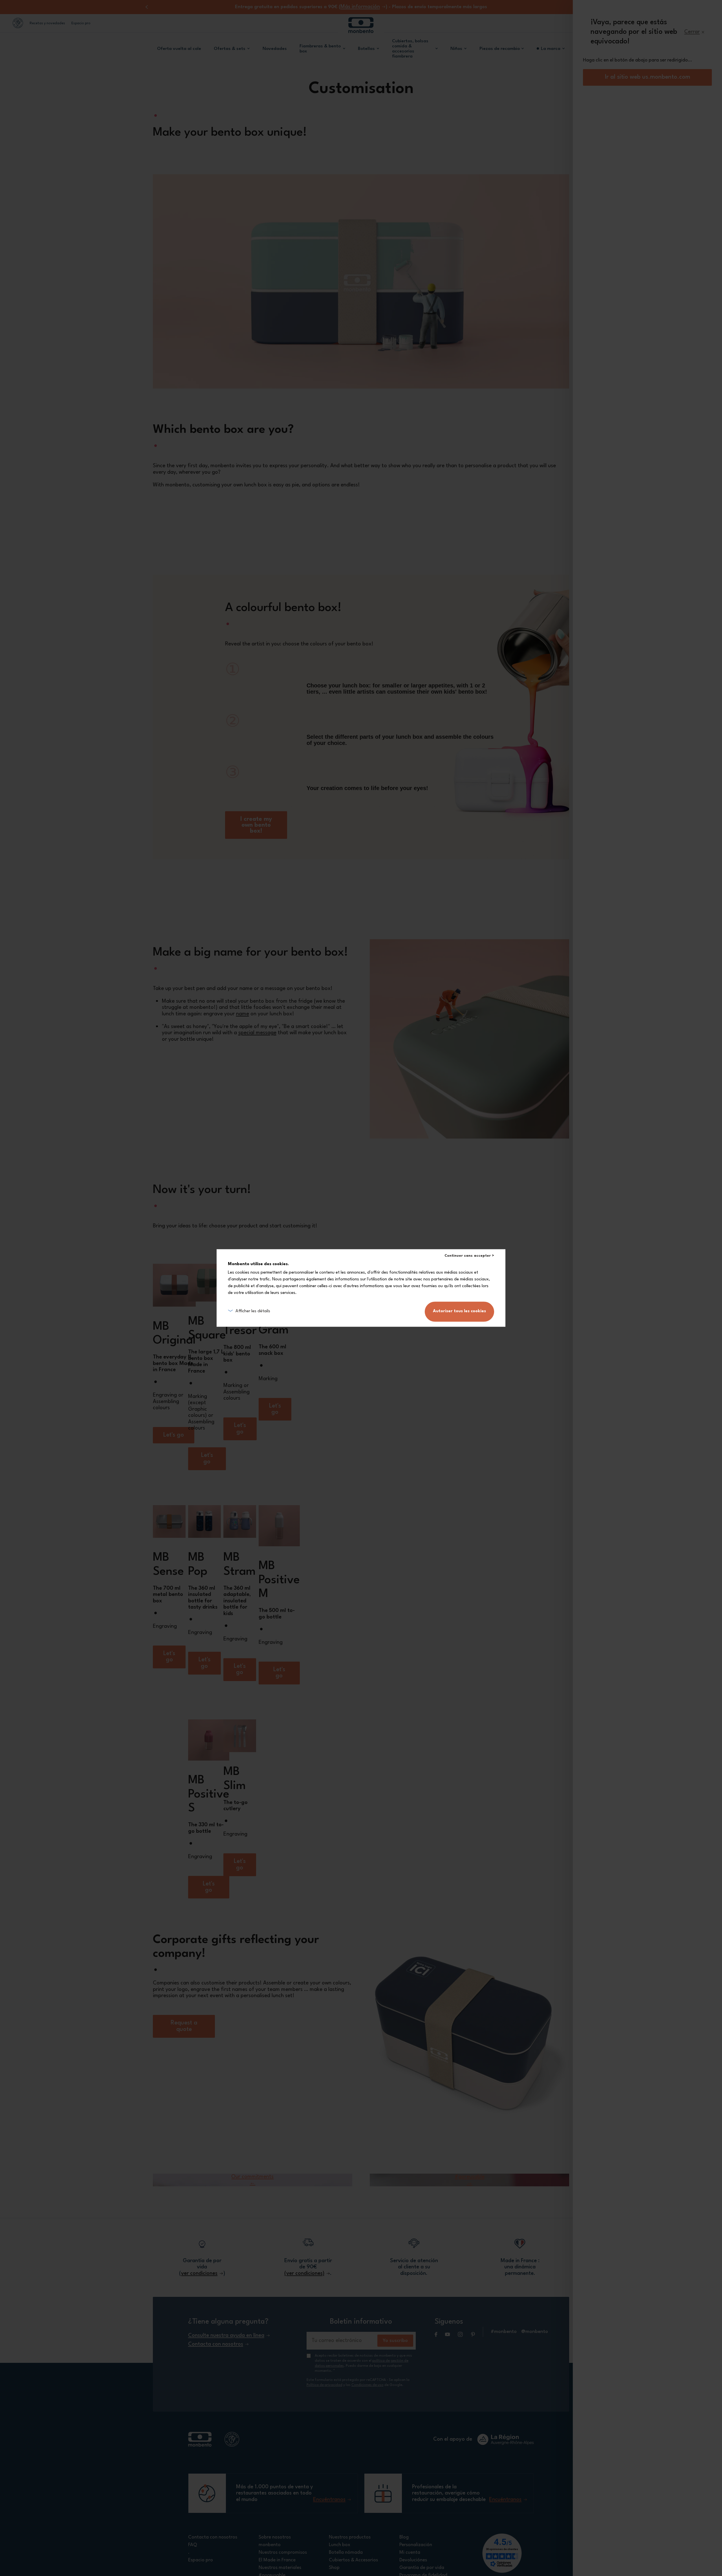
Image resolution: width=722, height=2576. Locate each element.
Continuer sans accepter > (469, 1256)
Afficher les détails (253, 1312)
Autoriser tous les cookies (459, 1312)
